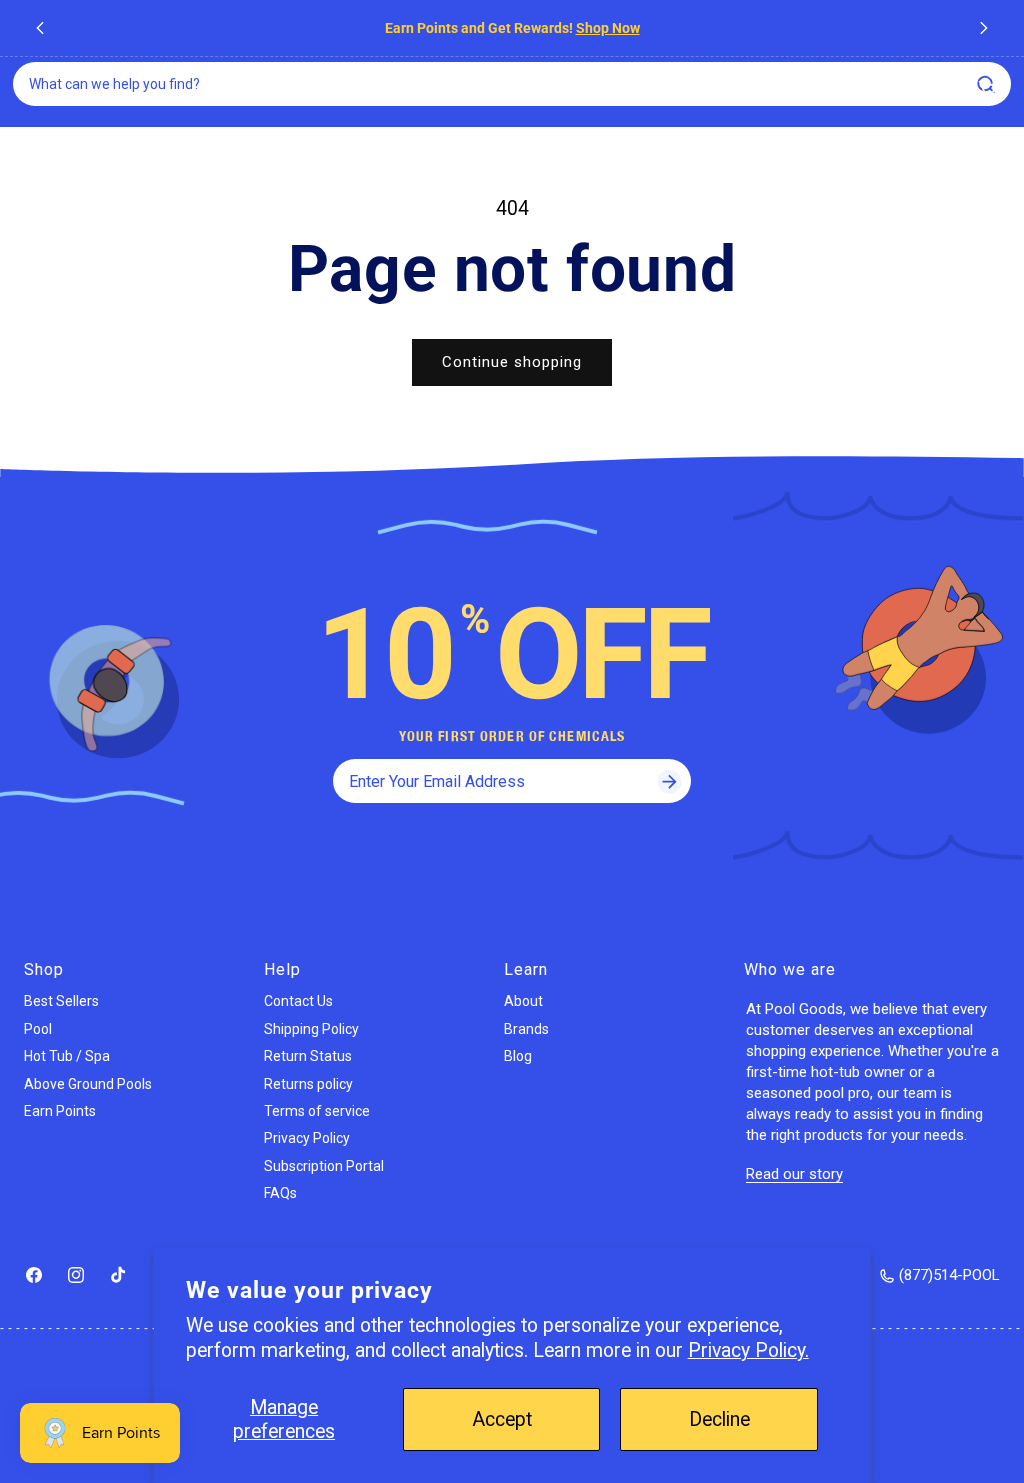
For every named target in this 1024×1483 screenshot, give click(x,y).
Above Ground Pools (88, 1084)
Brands (526, 1029)
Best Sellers (61, 1001)
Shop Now (608, 28)
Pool (38, 1029)
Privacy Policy (307, 1138)
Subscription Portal (324, 1166)
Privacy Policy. (748, 1350)
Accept (502, 1419)
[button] (988, 89)
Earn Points (60, 1111)
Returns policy (308, 1084)
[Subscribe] (669, 781)
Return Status (308, 1056)
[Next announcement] (984, 28)
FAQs (280, 1193)
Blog (518, 1056)
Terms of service (317, 1111)
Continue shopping (512, 362)
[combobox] (512, 84)
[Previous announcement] (40, 28)
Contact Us (298, 1001)
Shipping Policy (311, 1029)
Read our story (794, 1174)
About (523, 1001)
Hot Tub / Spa (67, 1056)
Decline (719, 1419)
